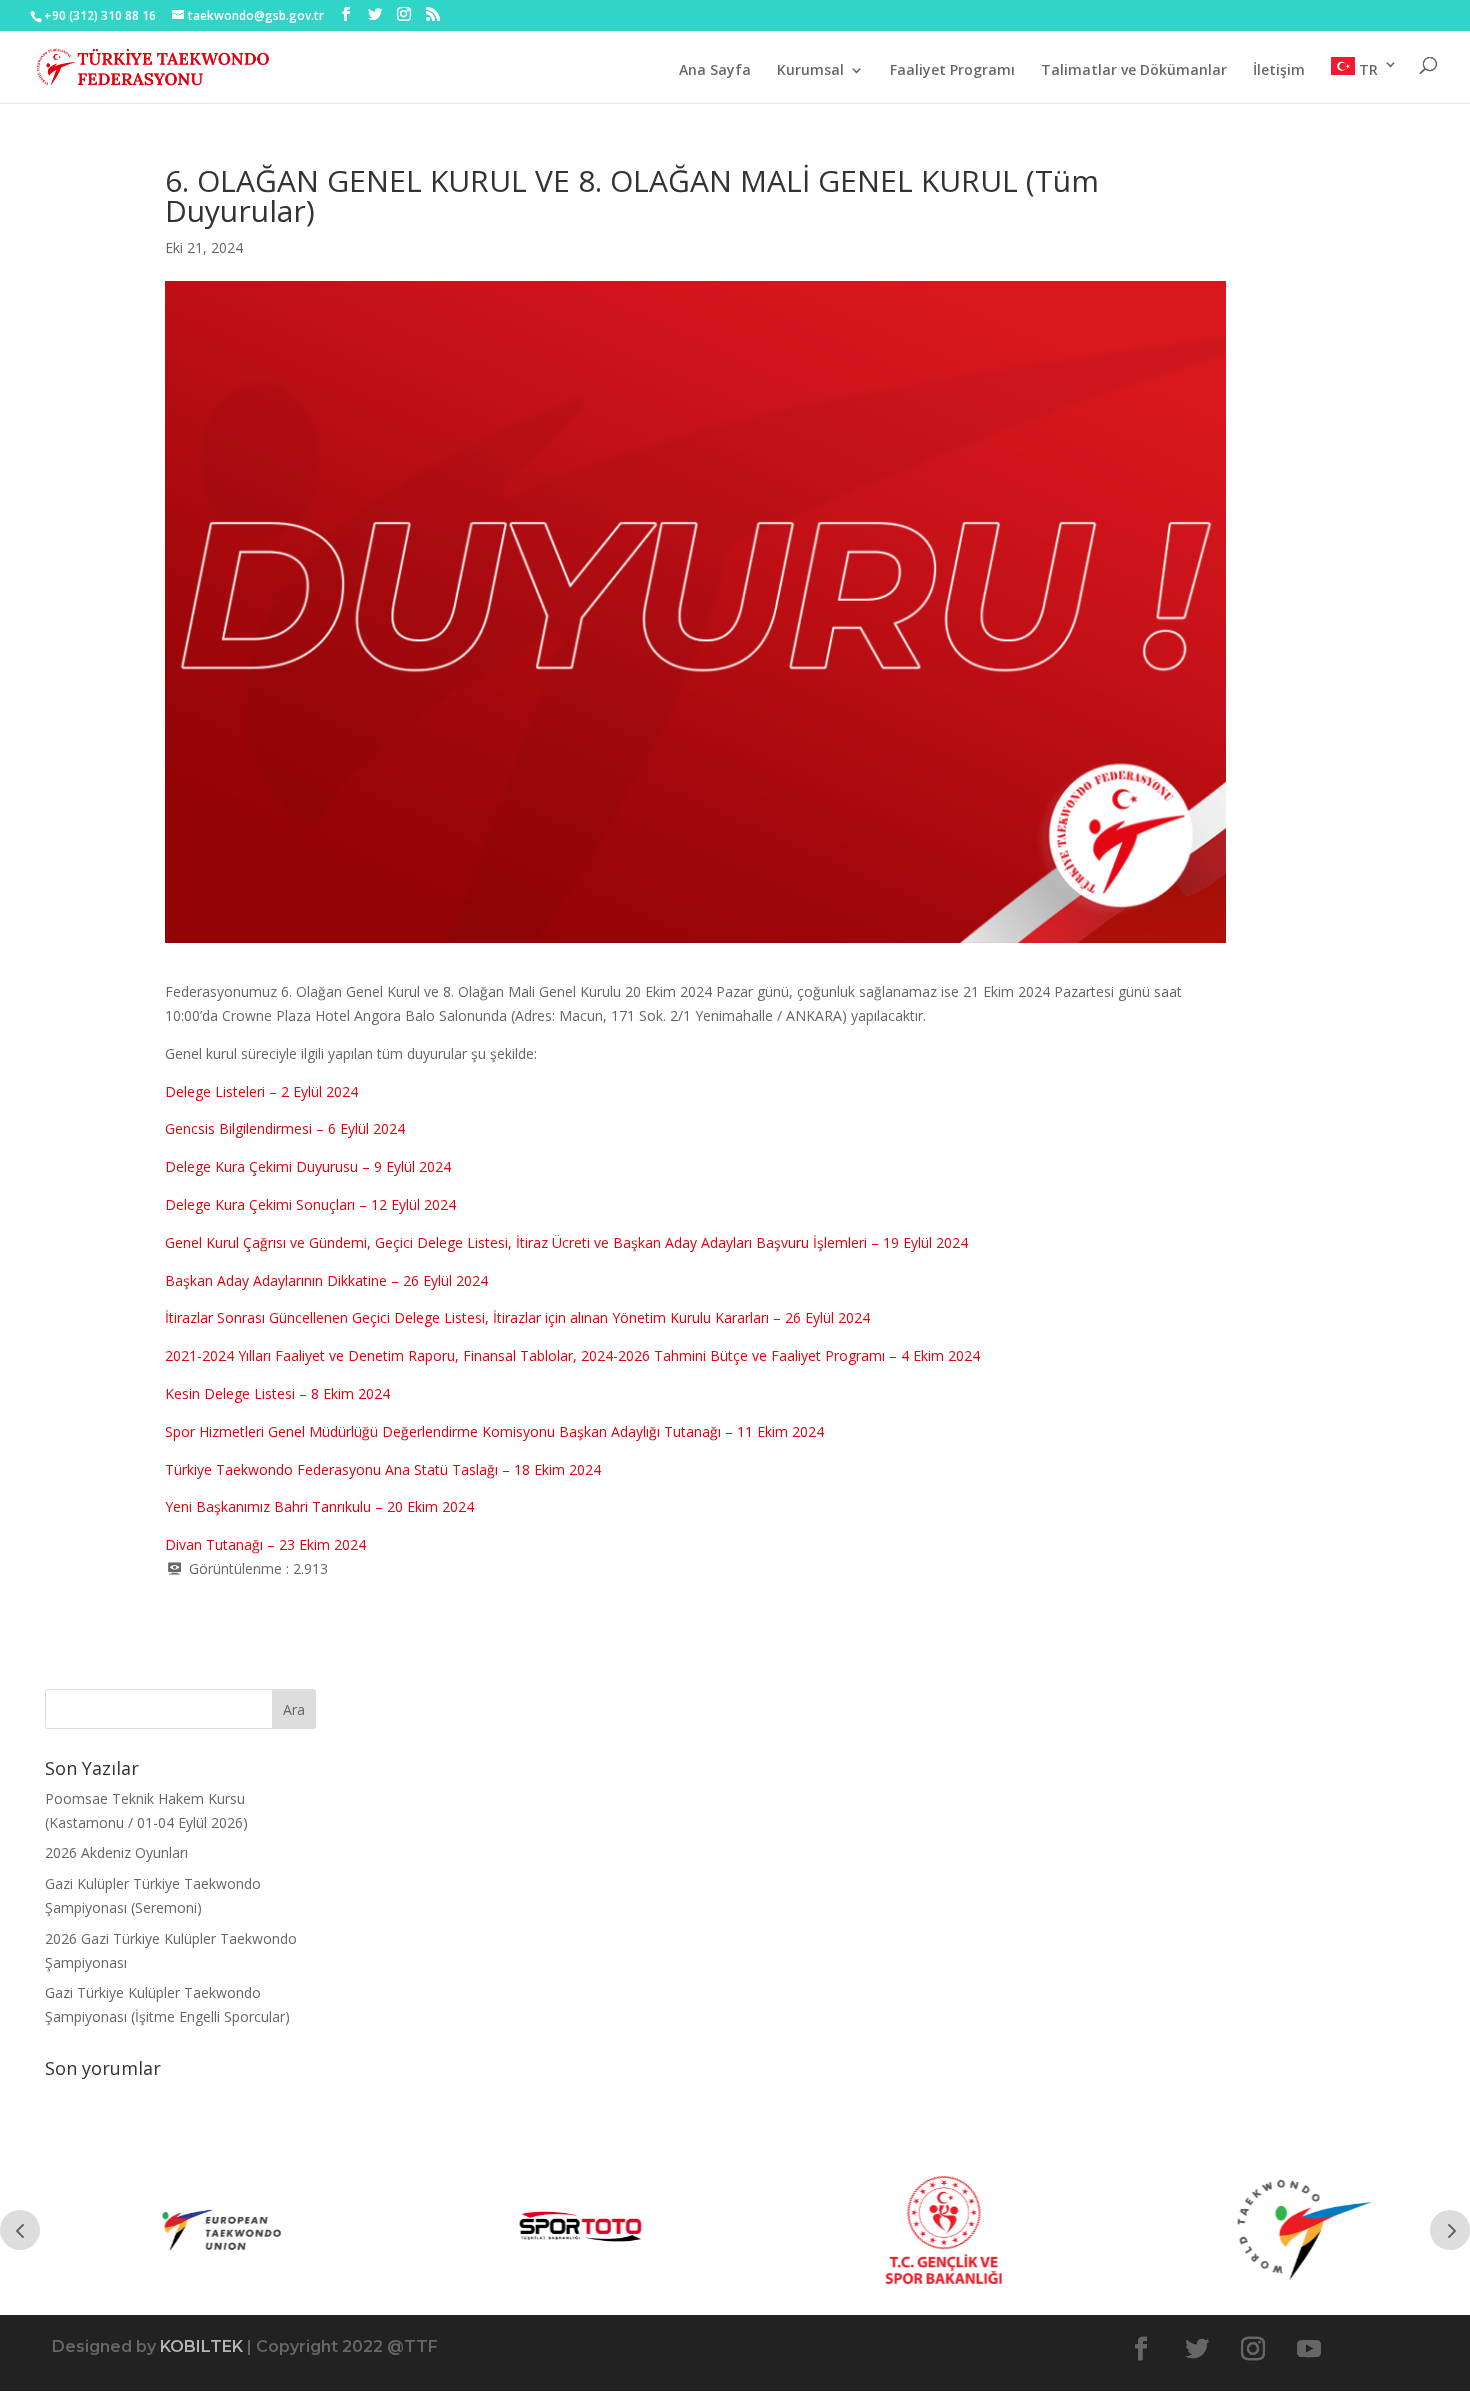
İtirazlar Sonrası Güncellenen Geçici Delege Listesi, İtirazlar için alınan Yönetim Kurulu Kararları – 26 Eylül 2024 (517, 1317)
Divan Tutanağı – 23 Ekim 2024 (265, 1544)
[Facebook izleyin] (1141, 2349)
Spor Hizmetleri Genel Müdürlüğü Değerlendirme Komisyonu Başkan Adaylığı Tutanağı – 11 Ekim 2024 (494, 1431)
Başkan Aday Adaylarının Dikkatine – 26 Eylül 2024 (326, 1280)
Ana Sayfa (715, 71)
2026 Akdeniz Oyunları (116, 1852)
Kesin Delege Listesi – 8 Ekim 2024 (277, 1393)
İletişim (1279, 71)
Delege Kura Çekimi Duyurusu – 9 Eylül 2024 (308, 1166)
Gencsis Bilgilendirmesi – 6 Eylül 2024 (285, 1128)
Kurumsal (810, 71)
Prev (20, 2230)
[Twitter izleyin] (1197, 2349)
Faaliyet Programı (952, 71)
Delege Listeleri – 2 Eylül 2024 (261, 1091)
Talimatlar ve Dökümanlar (1134, 71)
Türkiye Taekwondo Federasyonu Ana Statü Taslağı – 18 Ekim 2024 (383, 1469)
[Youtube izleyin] (1309, 2349)
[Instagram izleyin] (1253, 2349)
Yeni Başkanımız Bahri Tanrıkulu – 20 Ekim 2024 (319, 1506)
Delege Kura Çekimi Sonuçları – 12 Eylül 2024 (310, 1204)
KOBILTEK (201, 2346)
